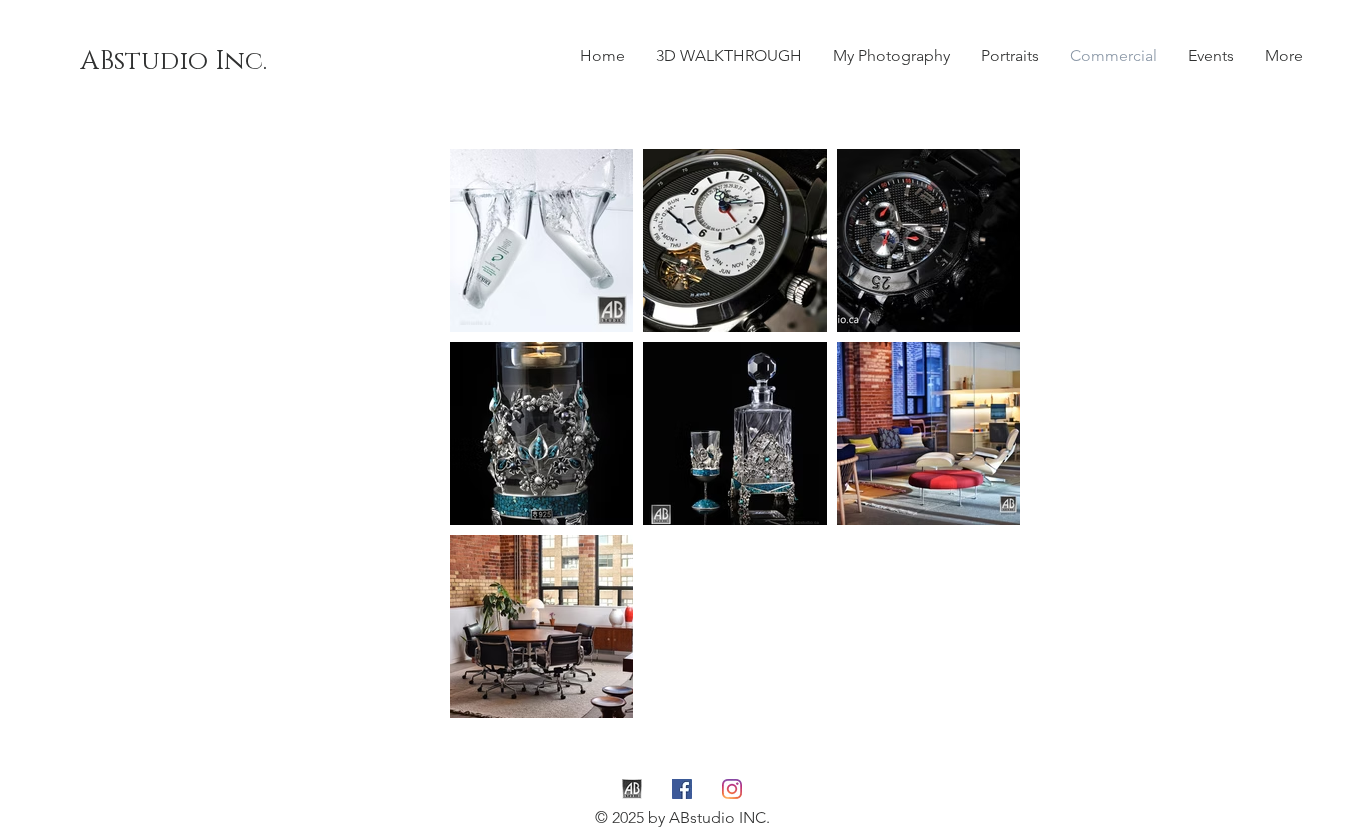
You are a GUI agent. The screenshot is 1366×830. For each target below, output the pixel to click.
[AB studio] (632, 789)
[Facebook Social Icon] (682, 789)
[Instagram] (732, 789)
